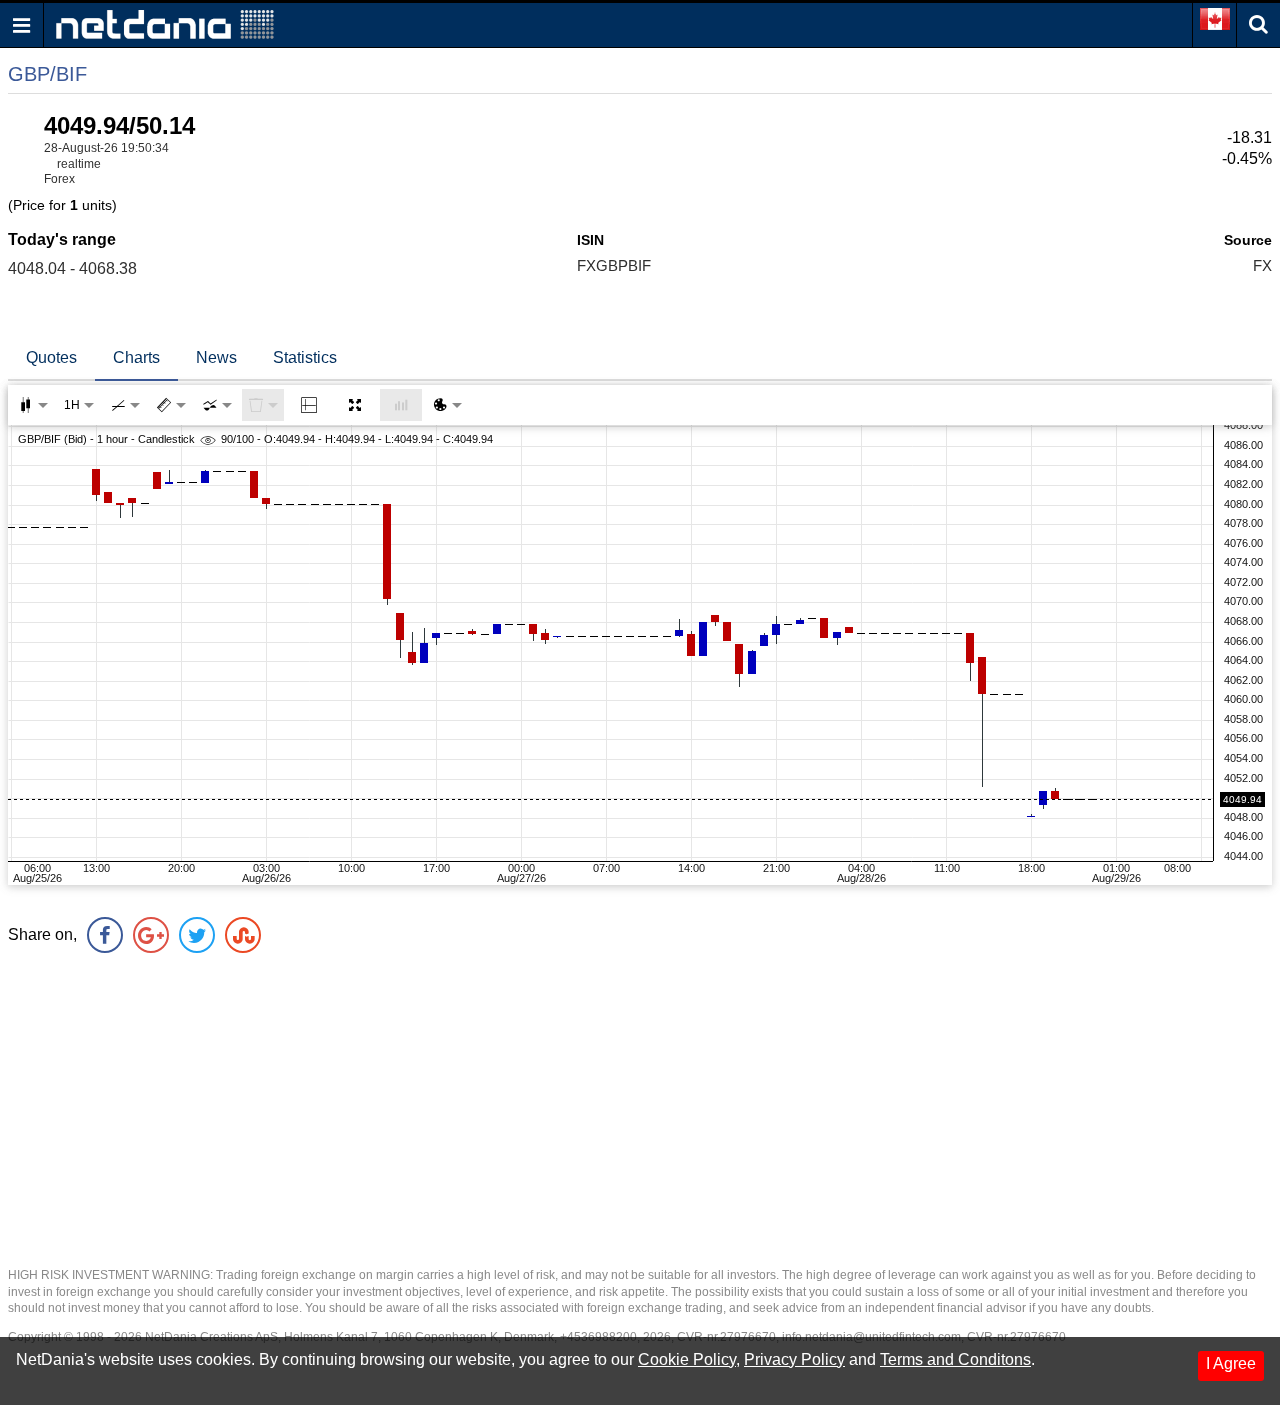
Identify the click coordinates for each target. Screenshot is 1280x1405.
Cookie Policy (687, 1359)
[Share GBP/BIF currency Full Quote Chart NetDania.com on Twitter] (197, 935)
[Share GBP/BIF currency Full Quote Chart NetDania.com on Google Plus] (151, 935)
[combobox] (217, 405)
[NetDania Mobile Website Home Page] (165, 23)
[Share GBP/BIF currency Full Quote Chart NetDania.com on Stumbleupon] (243, 935)
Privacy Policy (794, 1359)
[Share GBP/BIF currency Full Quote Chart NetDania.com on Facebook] (105, 935)
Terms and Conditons (955, 1359)
